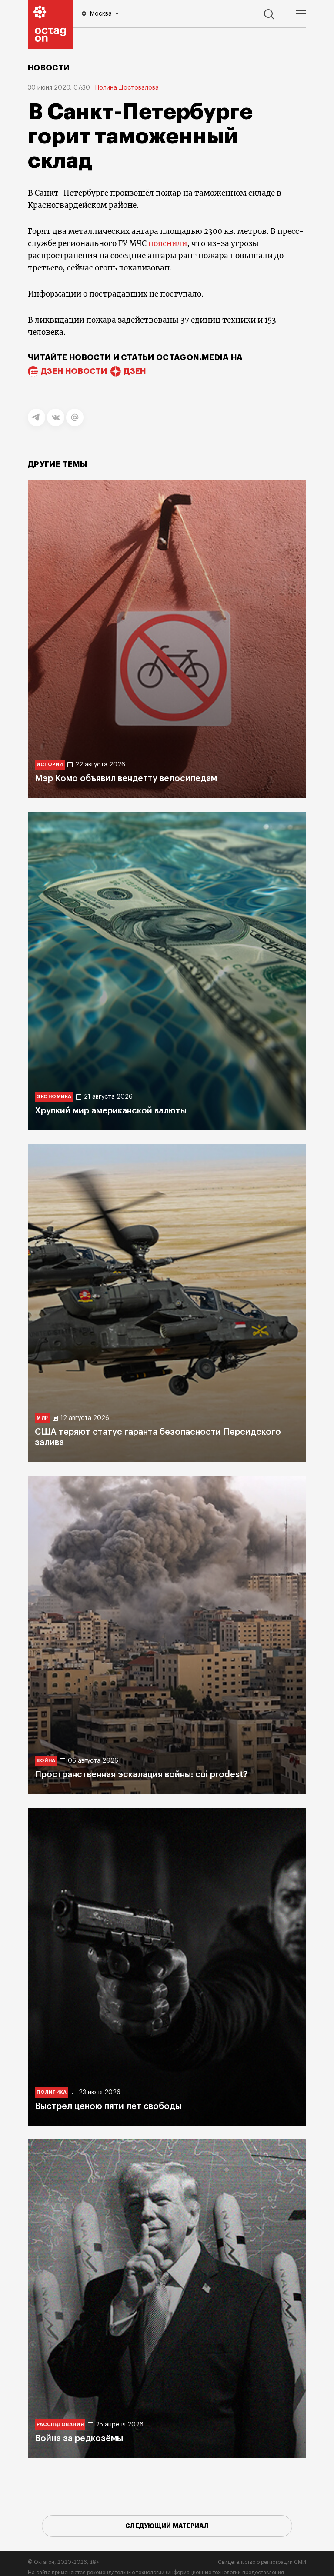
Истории (50, 765)
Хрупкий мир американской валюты (111, 1111)
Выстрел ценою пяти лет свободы (108, 2106)
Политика (52, 2092)
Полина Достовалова (127, 88)
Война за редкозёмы (79, 2439)
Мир (42, 1418)
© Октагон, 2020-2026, (64, 2562)
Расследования (60, 2424)
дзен (135, 371)
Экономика (54, 1097)
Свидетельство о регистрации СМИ (262, 2562)
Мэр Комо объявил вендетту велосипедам (126, 779)
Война (46, 1761)
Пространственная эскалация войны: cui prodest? (141, 1775)
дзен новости (74, 371)
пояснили (168, 243)
